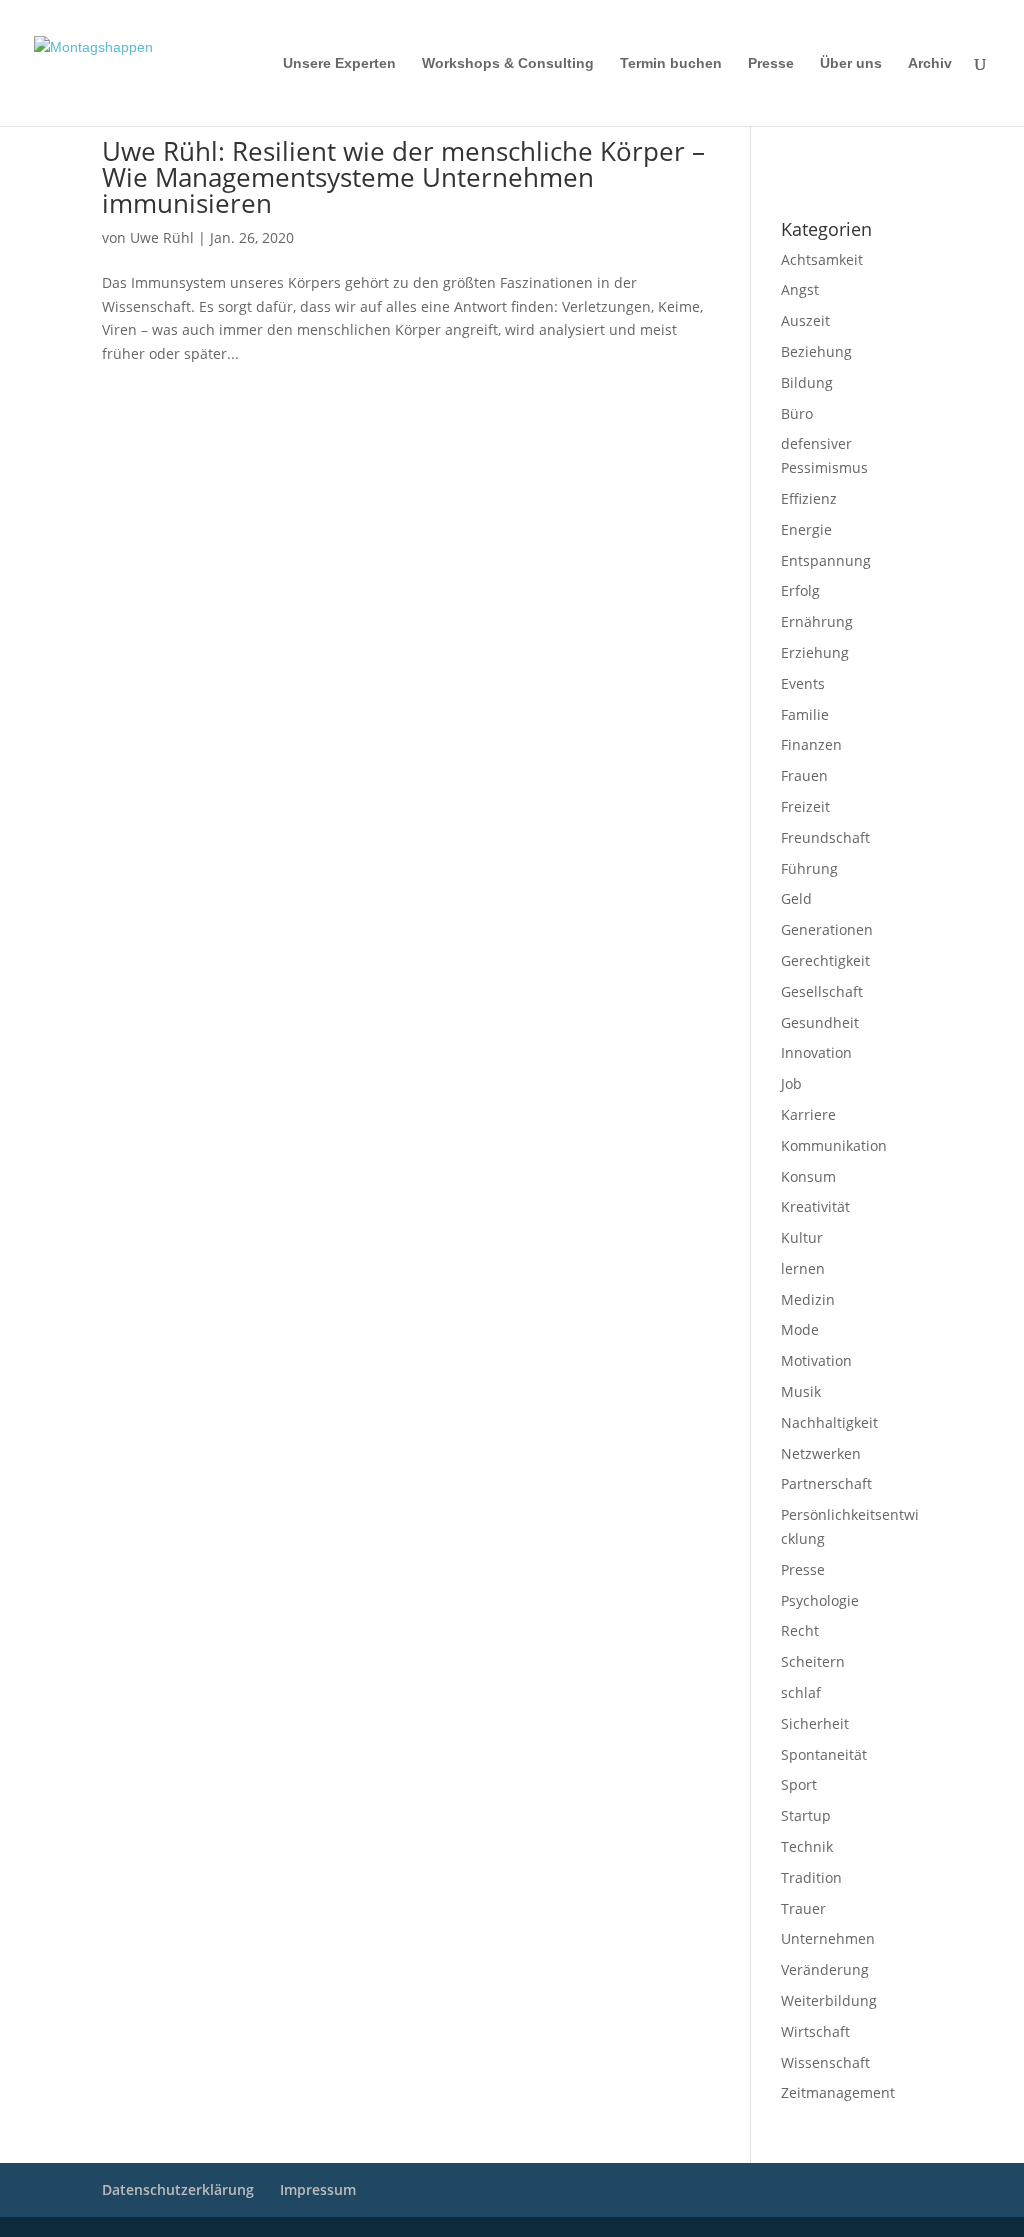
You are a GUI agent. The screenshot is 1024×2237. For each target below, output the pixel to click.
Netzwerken (821, 1453)
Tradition (811, 1877)
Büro (797, 413)
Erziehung (815, 652)
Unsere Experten (339, 63)
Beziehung (816, 351)
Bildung (807, 382)
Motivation (816, 1360)
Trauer (803, 1908)
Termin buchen (671, 63)
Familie (805, 714)
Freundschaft (825, 837)
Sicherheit (815, 1723)
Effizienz (809, 498)
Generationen (827, 929)
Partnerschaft (826, 1483)
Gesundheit (820, 1022)
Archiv (930, 63)
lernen (803, 1268)
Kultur (802, 1237)
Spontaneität (824, 1754)
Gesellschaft (822, 991)
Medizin (808, 1299)
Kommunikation (834, 1145)
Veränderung (825, 1969)
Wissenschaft (825, 2062)
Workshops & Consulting (508, 63)
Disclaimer (871, 151)
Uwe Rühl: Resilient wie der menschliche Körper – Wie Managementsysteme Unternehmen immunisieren (403, 177)
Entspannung (826, 560)
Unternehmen (828, 1938)
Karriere (808, 1114)
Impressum (807, 151)
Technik (807, 1846)
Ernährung (817, 621)
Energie (806, 529)
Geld (796, 898)
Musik (801, 1391)
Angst (800, 289)
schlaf (801, 1692)
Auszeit (805, 320)
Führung (809, 868)
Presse (771, 63)
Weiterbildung (829, 2000)
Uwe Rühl (162, 237)
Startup (806, 1815)
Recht (800, 1630)
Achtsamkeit (822, 259)
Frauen (804, 775)
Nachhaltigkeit (829, 1422)
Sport (799, 1784)
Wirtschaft (815, 2031)
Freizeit (805, 806)
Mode (800, 1329)
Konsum (808, 1176)
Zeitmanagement (838, 2092)
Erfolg (800, 590)
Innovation (816, 1052)
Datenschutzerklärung (836, 177)
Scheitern (813, 1661)
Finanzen (811, 744)
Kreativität (815, 1206)
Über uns (851, 63)
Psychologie (820, 1600)
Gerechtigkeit (825, 960)
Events (803, 683)
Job (791, 1083)
